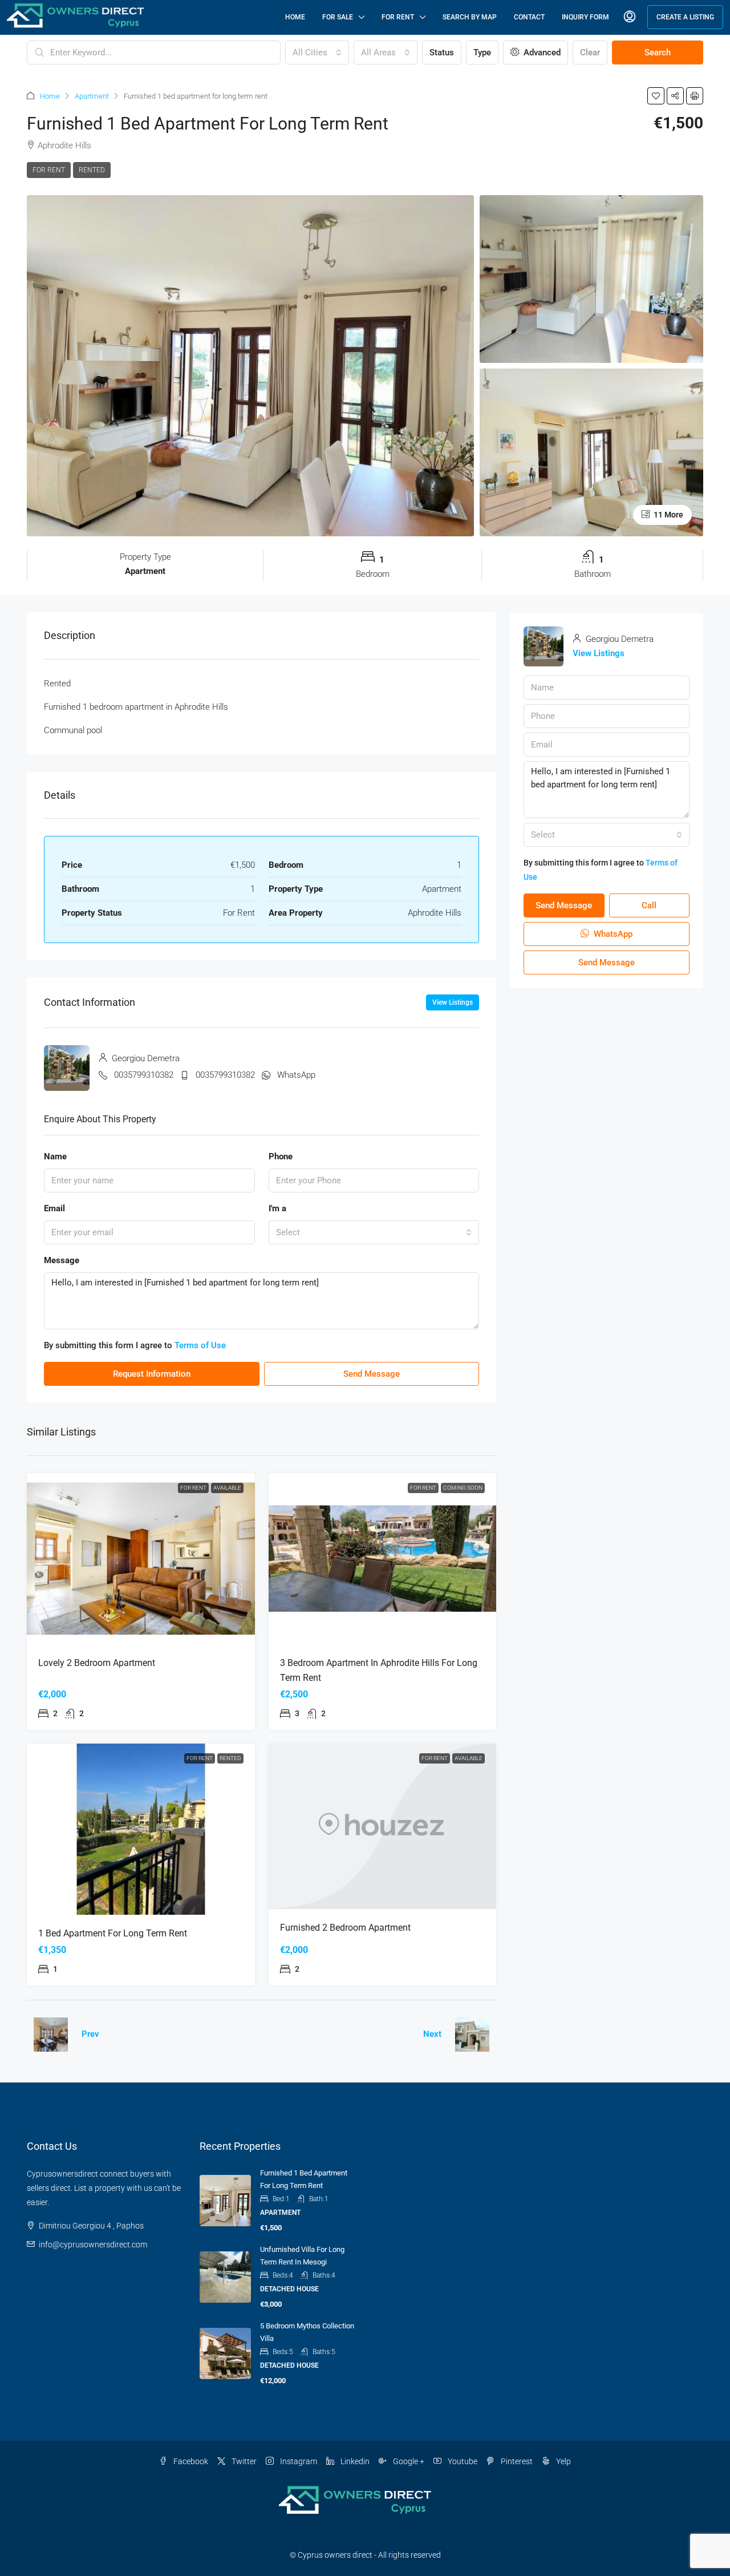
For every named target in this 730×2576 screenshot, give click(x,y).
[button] (656, 96)
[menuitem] (630, 17)
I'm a (277, 1208)
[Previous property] (51, 2035)
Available (227, 1488)
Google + (408, 2461)
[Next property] (472, 2035)
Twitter (243, 2461)
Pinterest (516, 2461)
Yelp (563, 2461)
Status (442, 52)
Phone (281, 1156)
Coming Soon (463, 1488)
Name (55, 1156)
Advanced (541, 52)
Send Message (372, 1374)
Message (62, 1260)
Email (54, 1208)
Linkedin (354, 2461)
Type (482, 52)
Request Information (152, 1374)
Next (432, 2034)
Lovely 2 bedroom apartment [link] (97, 1663)
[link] (141, 1559)
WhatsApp (296, 1075)
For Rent (398, 17)
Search (658, 52)
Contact (529, 17)
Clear (590, 52)
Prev (90, 2034)
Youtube (462, 2461)
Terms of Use (200, 1345)
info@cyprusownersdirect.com (93, 2245)
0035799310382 (144, 1075)
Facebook (190, 2461)
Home (295, 17)
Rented (92, 170)
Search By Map (470, 17)
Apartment (92, 96)
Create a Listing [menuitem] (685, 17)
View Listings (453, 1002)
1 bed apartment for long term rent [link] (113, 1933)
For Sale (338, 17)
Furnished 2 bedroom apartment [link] (345, 1928)
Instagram (298, 2461)
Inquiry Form (585, 17)
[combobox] (317, 52)
